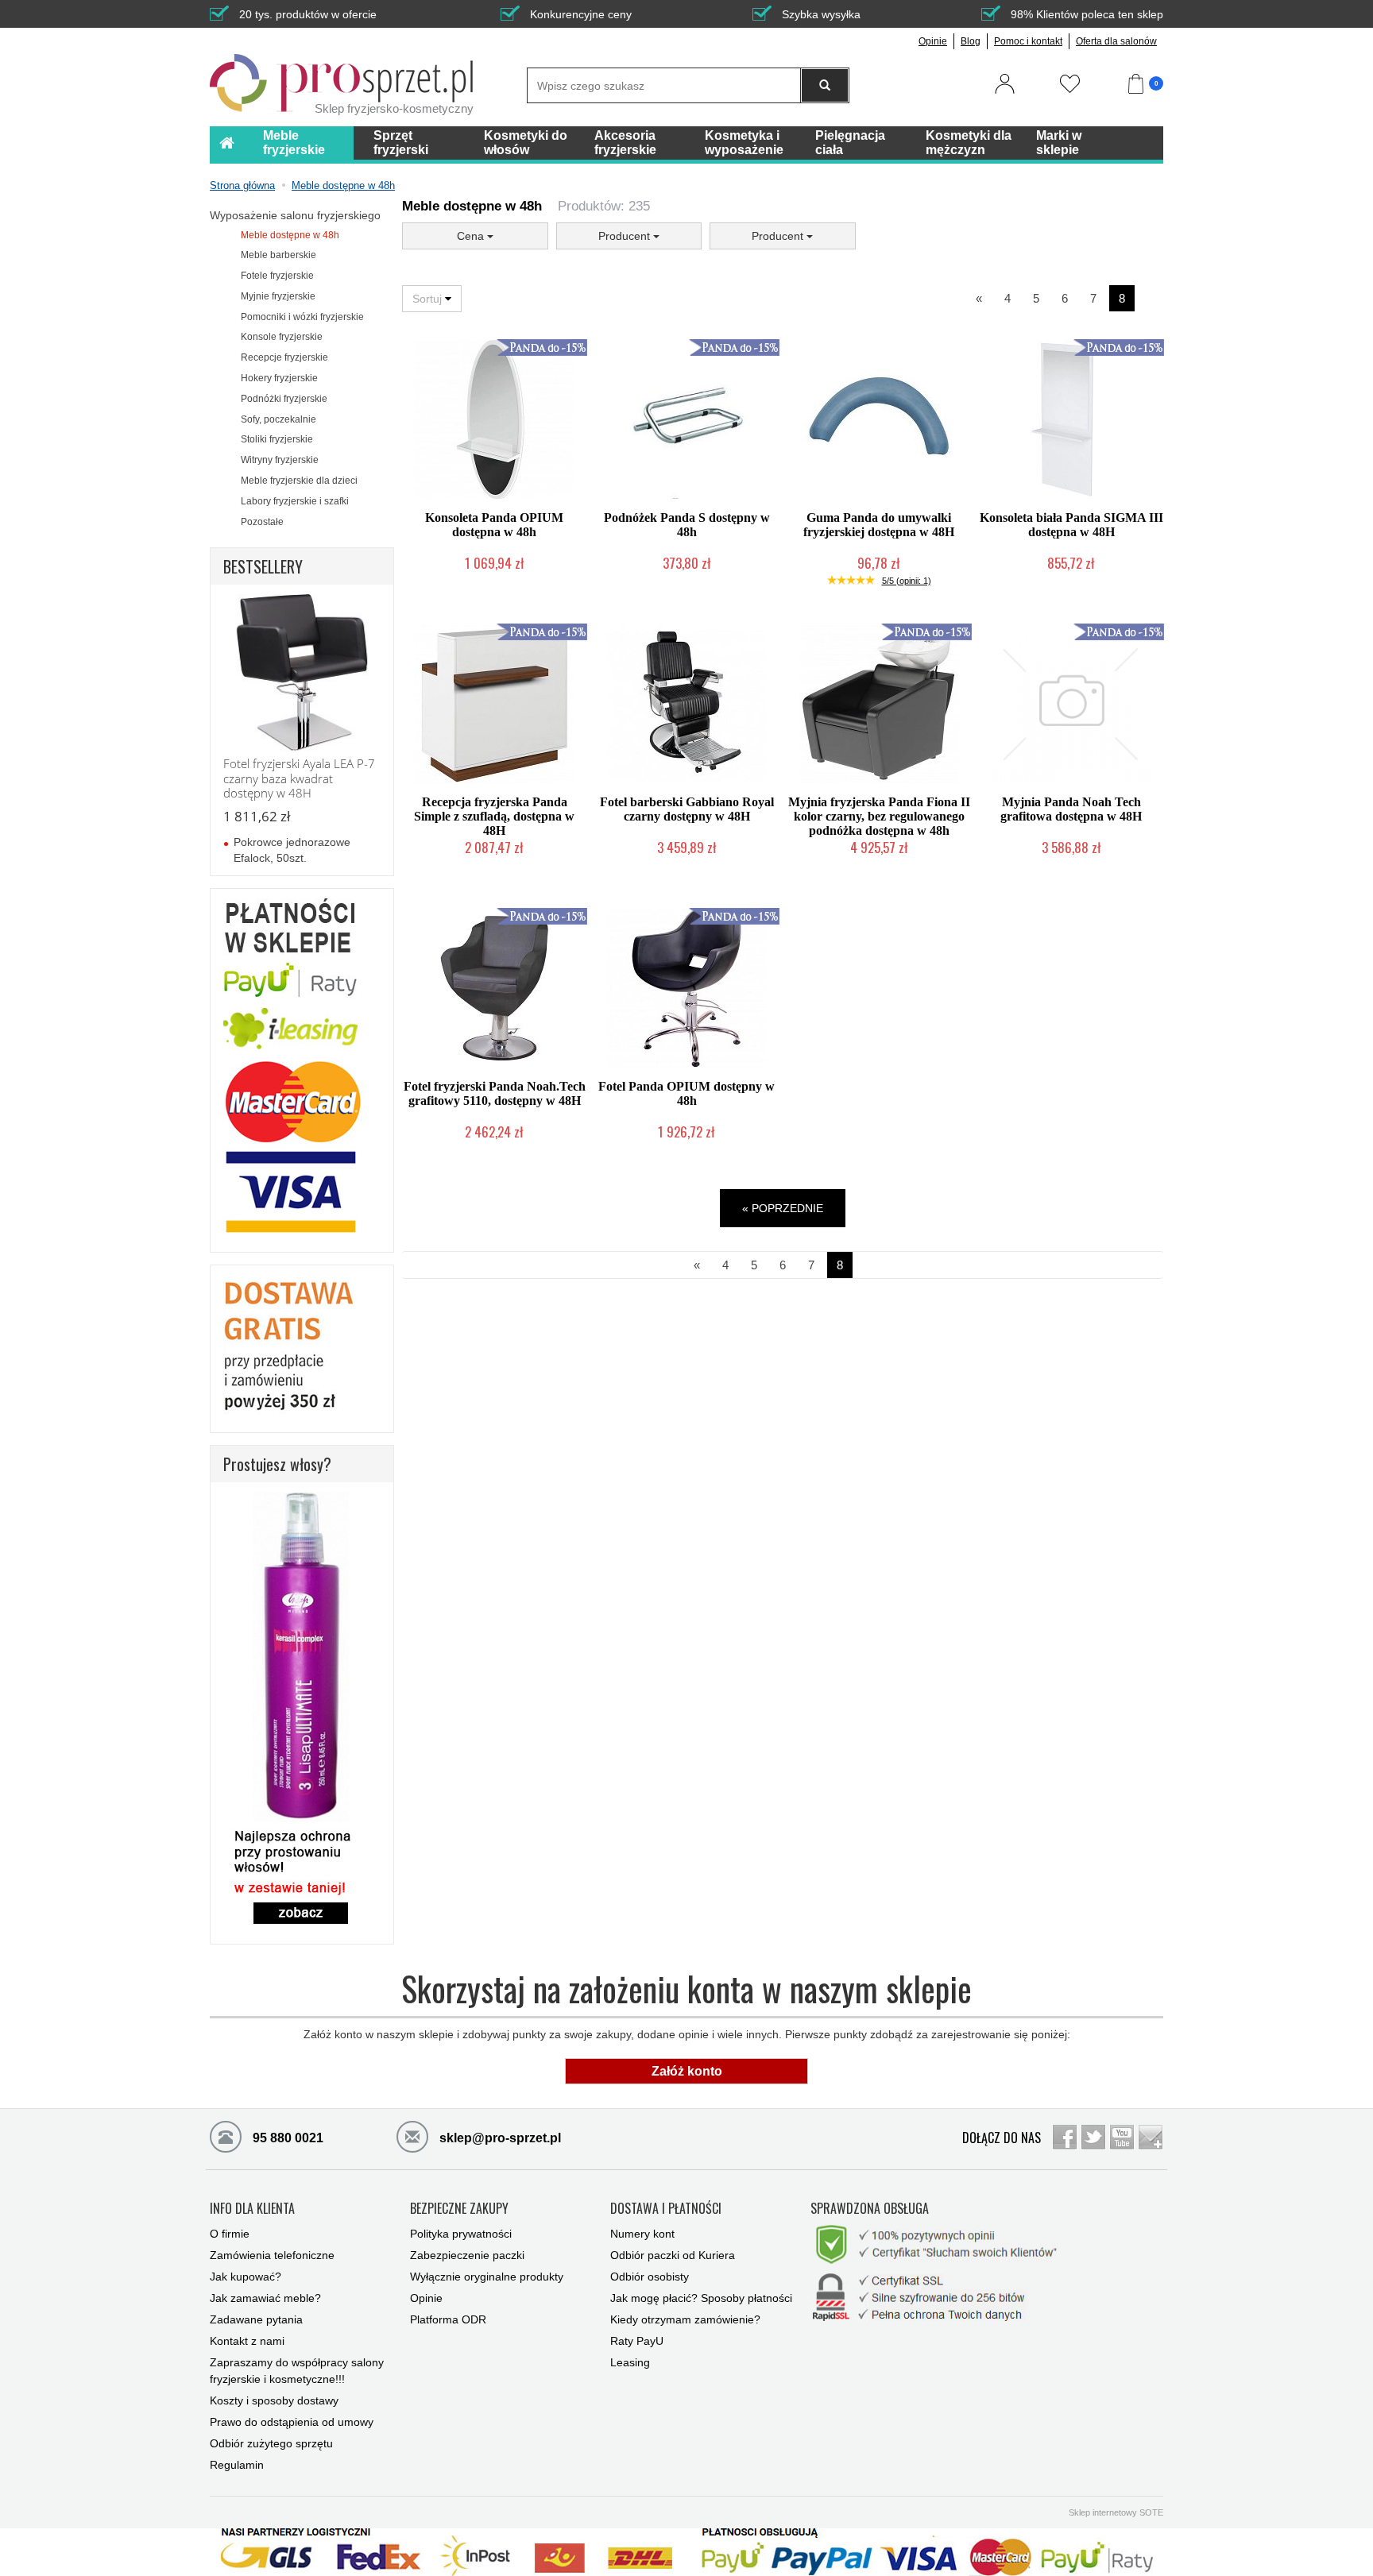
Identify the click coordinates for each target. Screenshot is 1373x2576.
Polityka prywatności (461, 2234)
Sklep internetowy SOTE (1116, 2512)
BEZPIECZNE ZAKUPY (459, 2209)
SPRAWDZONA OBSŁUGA (870, 2209)
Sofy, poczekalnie (278, 419)
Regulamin (237, 2465)
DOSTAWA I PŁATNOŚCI (666, 2209)
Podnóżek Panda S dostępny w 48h (687, 525)
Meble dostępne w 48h (290, 235)
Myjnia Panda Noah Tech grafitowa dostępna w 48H (1071, 809)
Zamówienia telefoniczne (272, 2255)
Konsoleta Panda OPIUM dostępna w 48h (494, 525)
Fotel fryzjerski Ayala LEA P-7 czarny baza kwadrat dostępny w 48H (299, 778)
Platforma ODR (448, 2319)
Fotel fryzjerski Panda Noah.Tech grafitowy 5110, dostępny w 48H (495, 1093)
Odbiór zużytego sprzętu (271, 2443)
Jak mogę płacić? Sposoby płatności (701, 2298)
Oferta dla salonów (1116, 41)
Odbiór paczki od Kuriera (673, 2255)
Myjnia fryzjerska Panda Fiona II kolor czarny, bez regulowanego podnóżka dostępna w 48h (879, 816)
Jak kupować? (246, 2277)
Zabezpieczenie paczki (467, 2255)
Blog (971, 41)
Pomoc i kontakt (1028, 41)
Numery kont (642, 2234)
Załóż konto (687, 2071)
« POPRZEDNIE (783, 1208)
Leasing (630, 2362)
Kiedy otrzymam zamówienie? (685, 2319)
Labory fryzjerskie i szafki (295, 501)
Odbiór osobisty (650, 2277)
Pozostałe (262, 522)
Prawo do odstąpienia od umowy (292, 2422)
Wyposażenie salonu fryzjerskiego (295, 215)
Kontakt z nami (247, 2341)
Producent (626, 236)
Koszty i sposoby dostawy (274, 2400)
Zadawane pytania (256, 2319)
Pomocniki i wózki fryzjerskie (302, 317)
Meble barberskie (278, 255)
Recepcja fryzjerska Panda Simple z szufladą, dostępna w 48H (494, 816)
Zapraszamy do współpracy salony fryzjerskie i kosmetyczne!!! (297, 2371)
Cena (472, 236)
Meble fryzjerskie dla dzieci (299, 481)
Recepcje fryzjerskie (284, 357)
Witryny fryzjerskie (280, 460)
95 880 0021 (286, 2138)
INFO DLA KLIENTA (252, 2209)
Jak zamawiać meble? (265, 2298)
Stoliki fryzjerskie (277, 439)
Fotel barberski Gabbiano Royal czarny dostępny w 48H (687, 809)
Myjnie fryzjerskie (278, 296)
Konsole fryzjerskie (282, 337)
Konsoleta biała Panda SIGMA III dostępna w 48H (1071, 525)
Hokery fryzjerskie (279, 378)
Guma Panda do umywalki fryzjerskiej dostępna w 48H (879, 525)
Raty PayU (637, 2341)
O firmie (230, 2234)
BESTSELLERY (263, 566)
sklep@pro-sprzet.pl (499, 2138)
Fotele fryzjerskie (277, 276)
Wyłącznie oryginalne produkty (487, 2277)
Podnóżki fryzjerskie (284, 399)
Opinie (933, 41)
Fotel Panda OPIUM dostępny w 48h (686, 1093)
